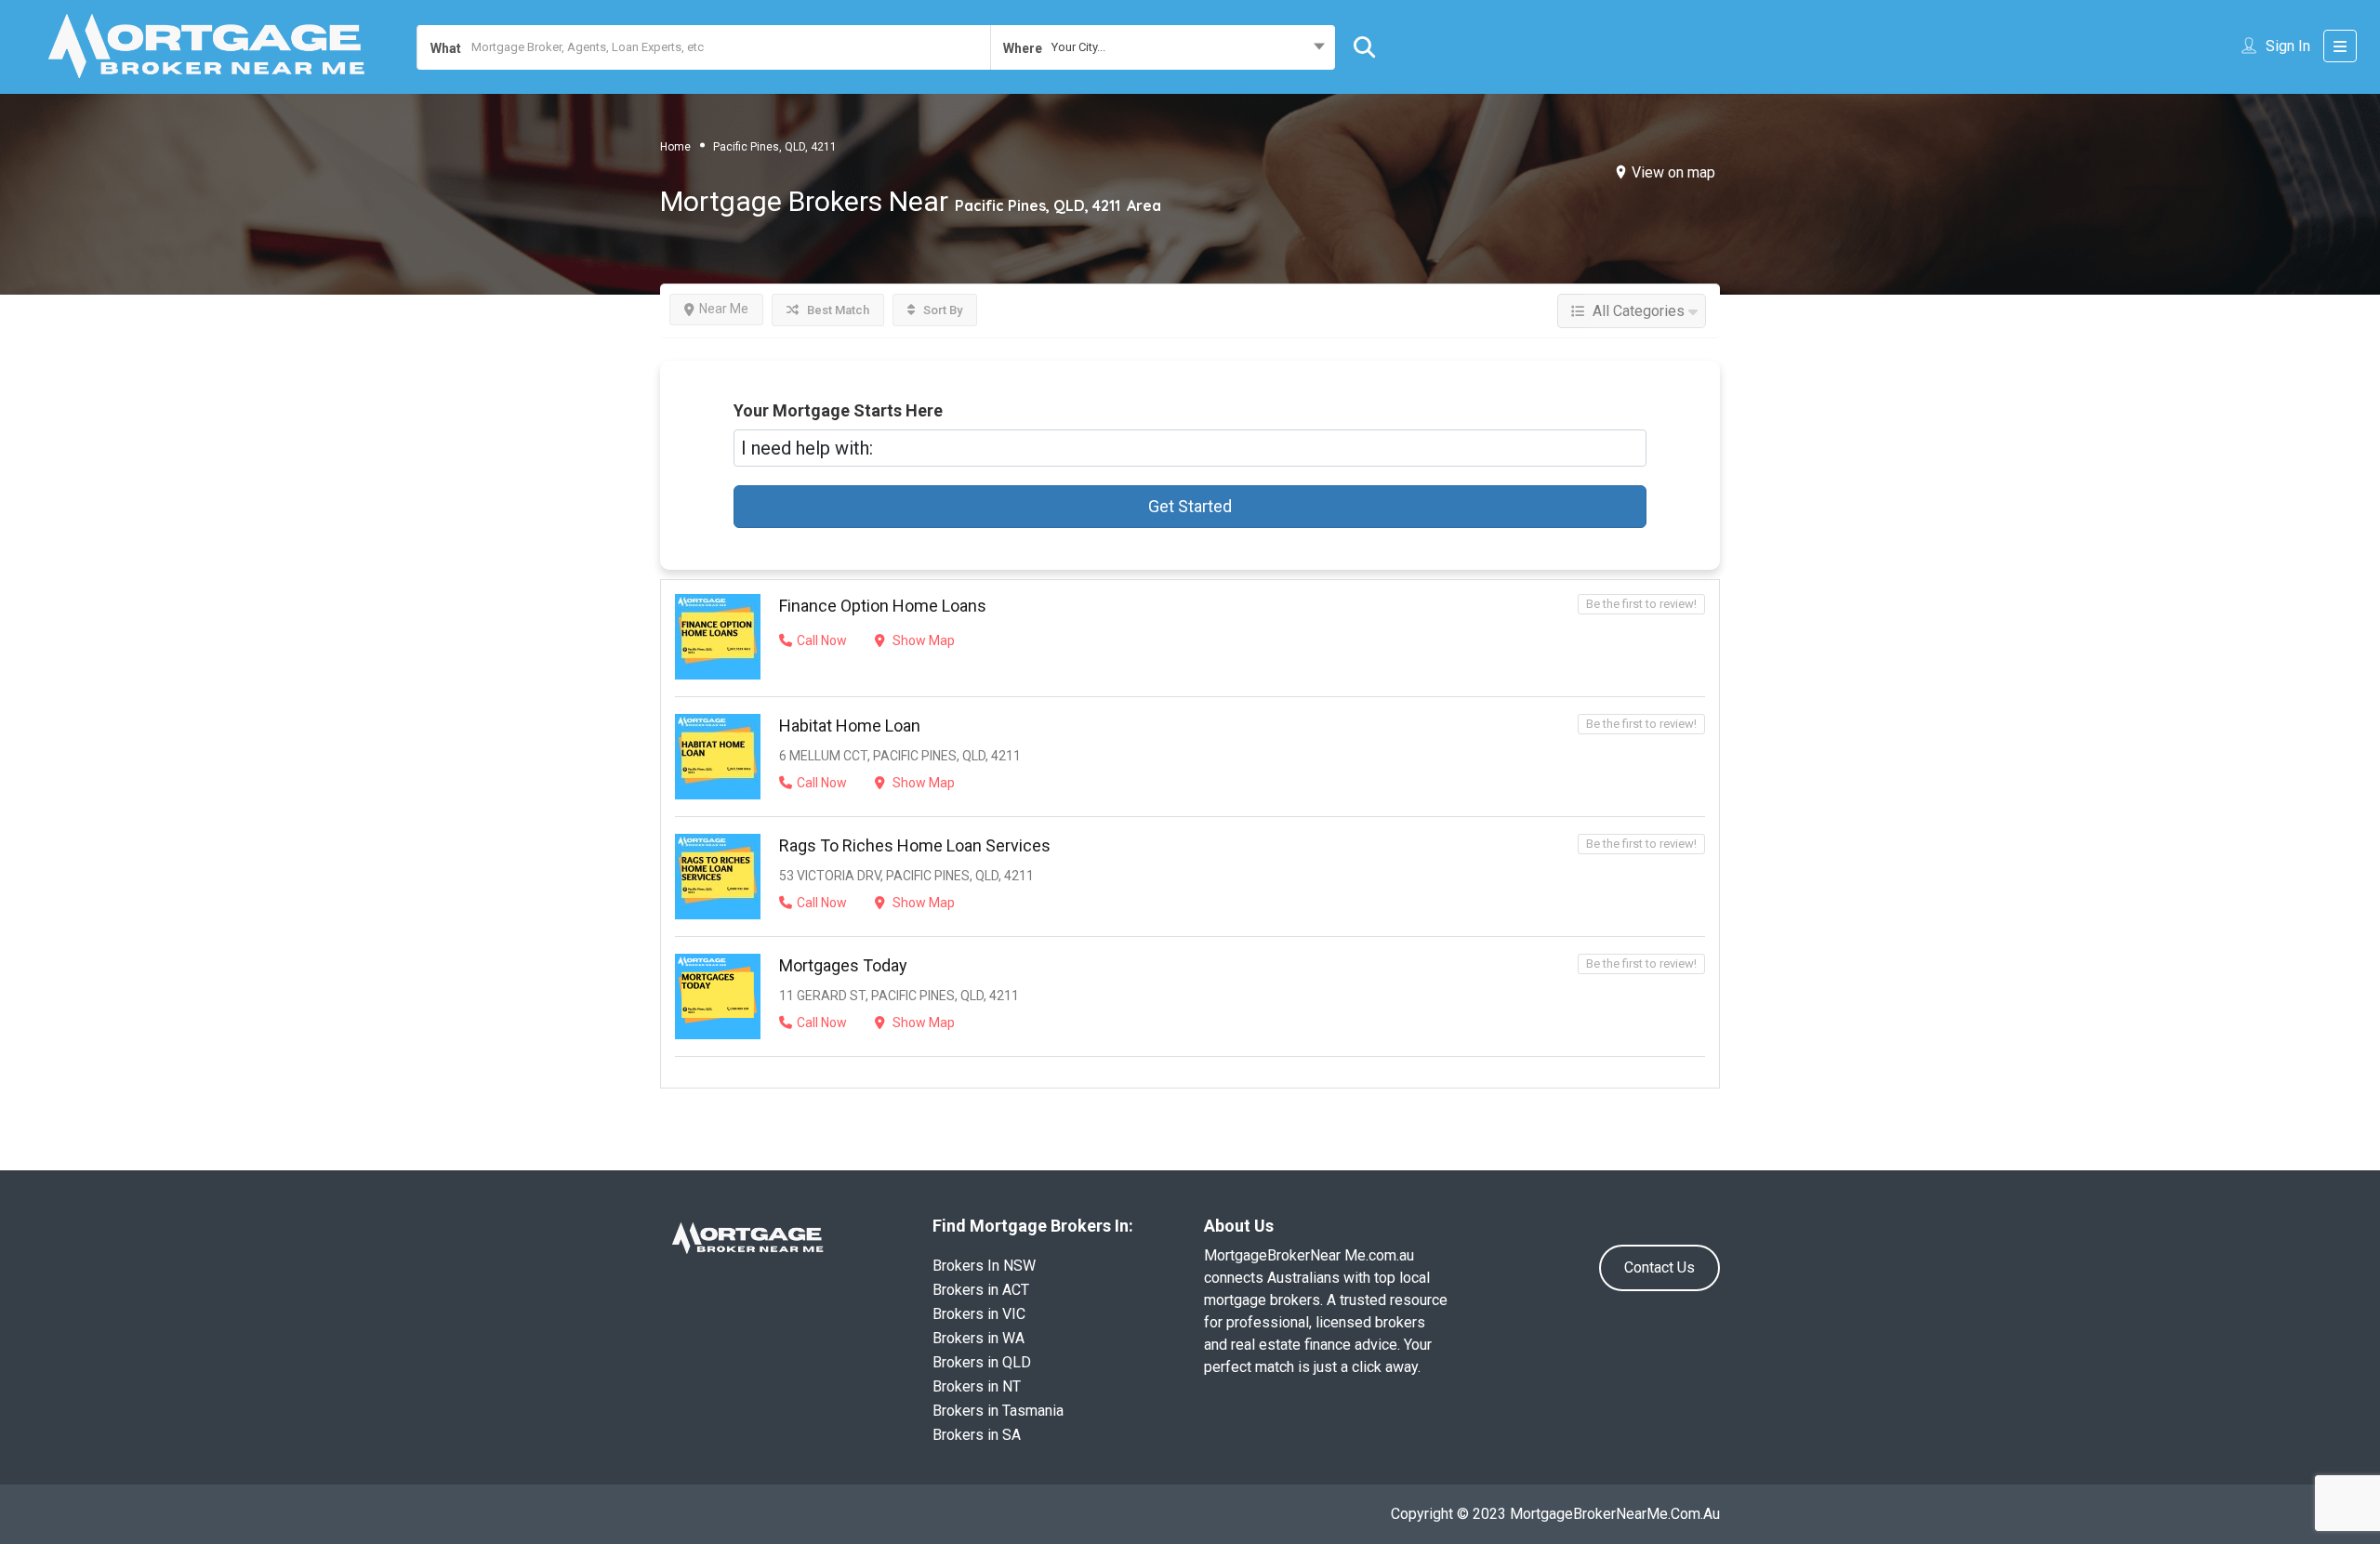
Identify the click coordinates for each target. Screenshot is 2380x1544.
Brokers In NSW (984, 1266)
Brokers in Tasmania (998, 1411)
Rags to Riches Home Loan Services (915, 845)
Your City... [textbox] (1078, 47)
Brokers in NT (977, 1386)
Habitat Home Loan (850, 726)
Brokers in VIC (979, 1314)
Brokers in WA (978, 1338)
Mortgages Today (843, 965)
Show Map (922, 640)
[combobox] (1162, 47)
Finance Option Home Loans (883, 606)
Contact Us (1659, 1267)
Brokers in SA (977, 1435)
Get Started (1190, 506)
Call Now (822, 640)
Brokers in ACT (981, 1290)
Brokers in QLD (982, 1362)
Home (675, 147)
